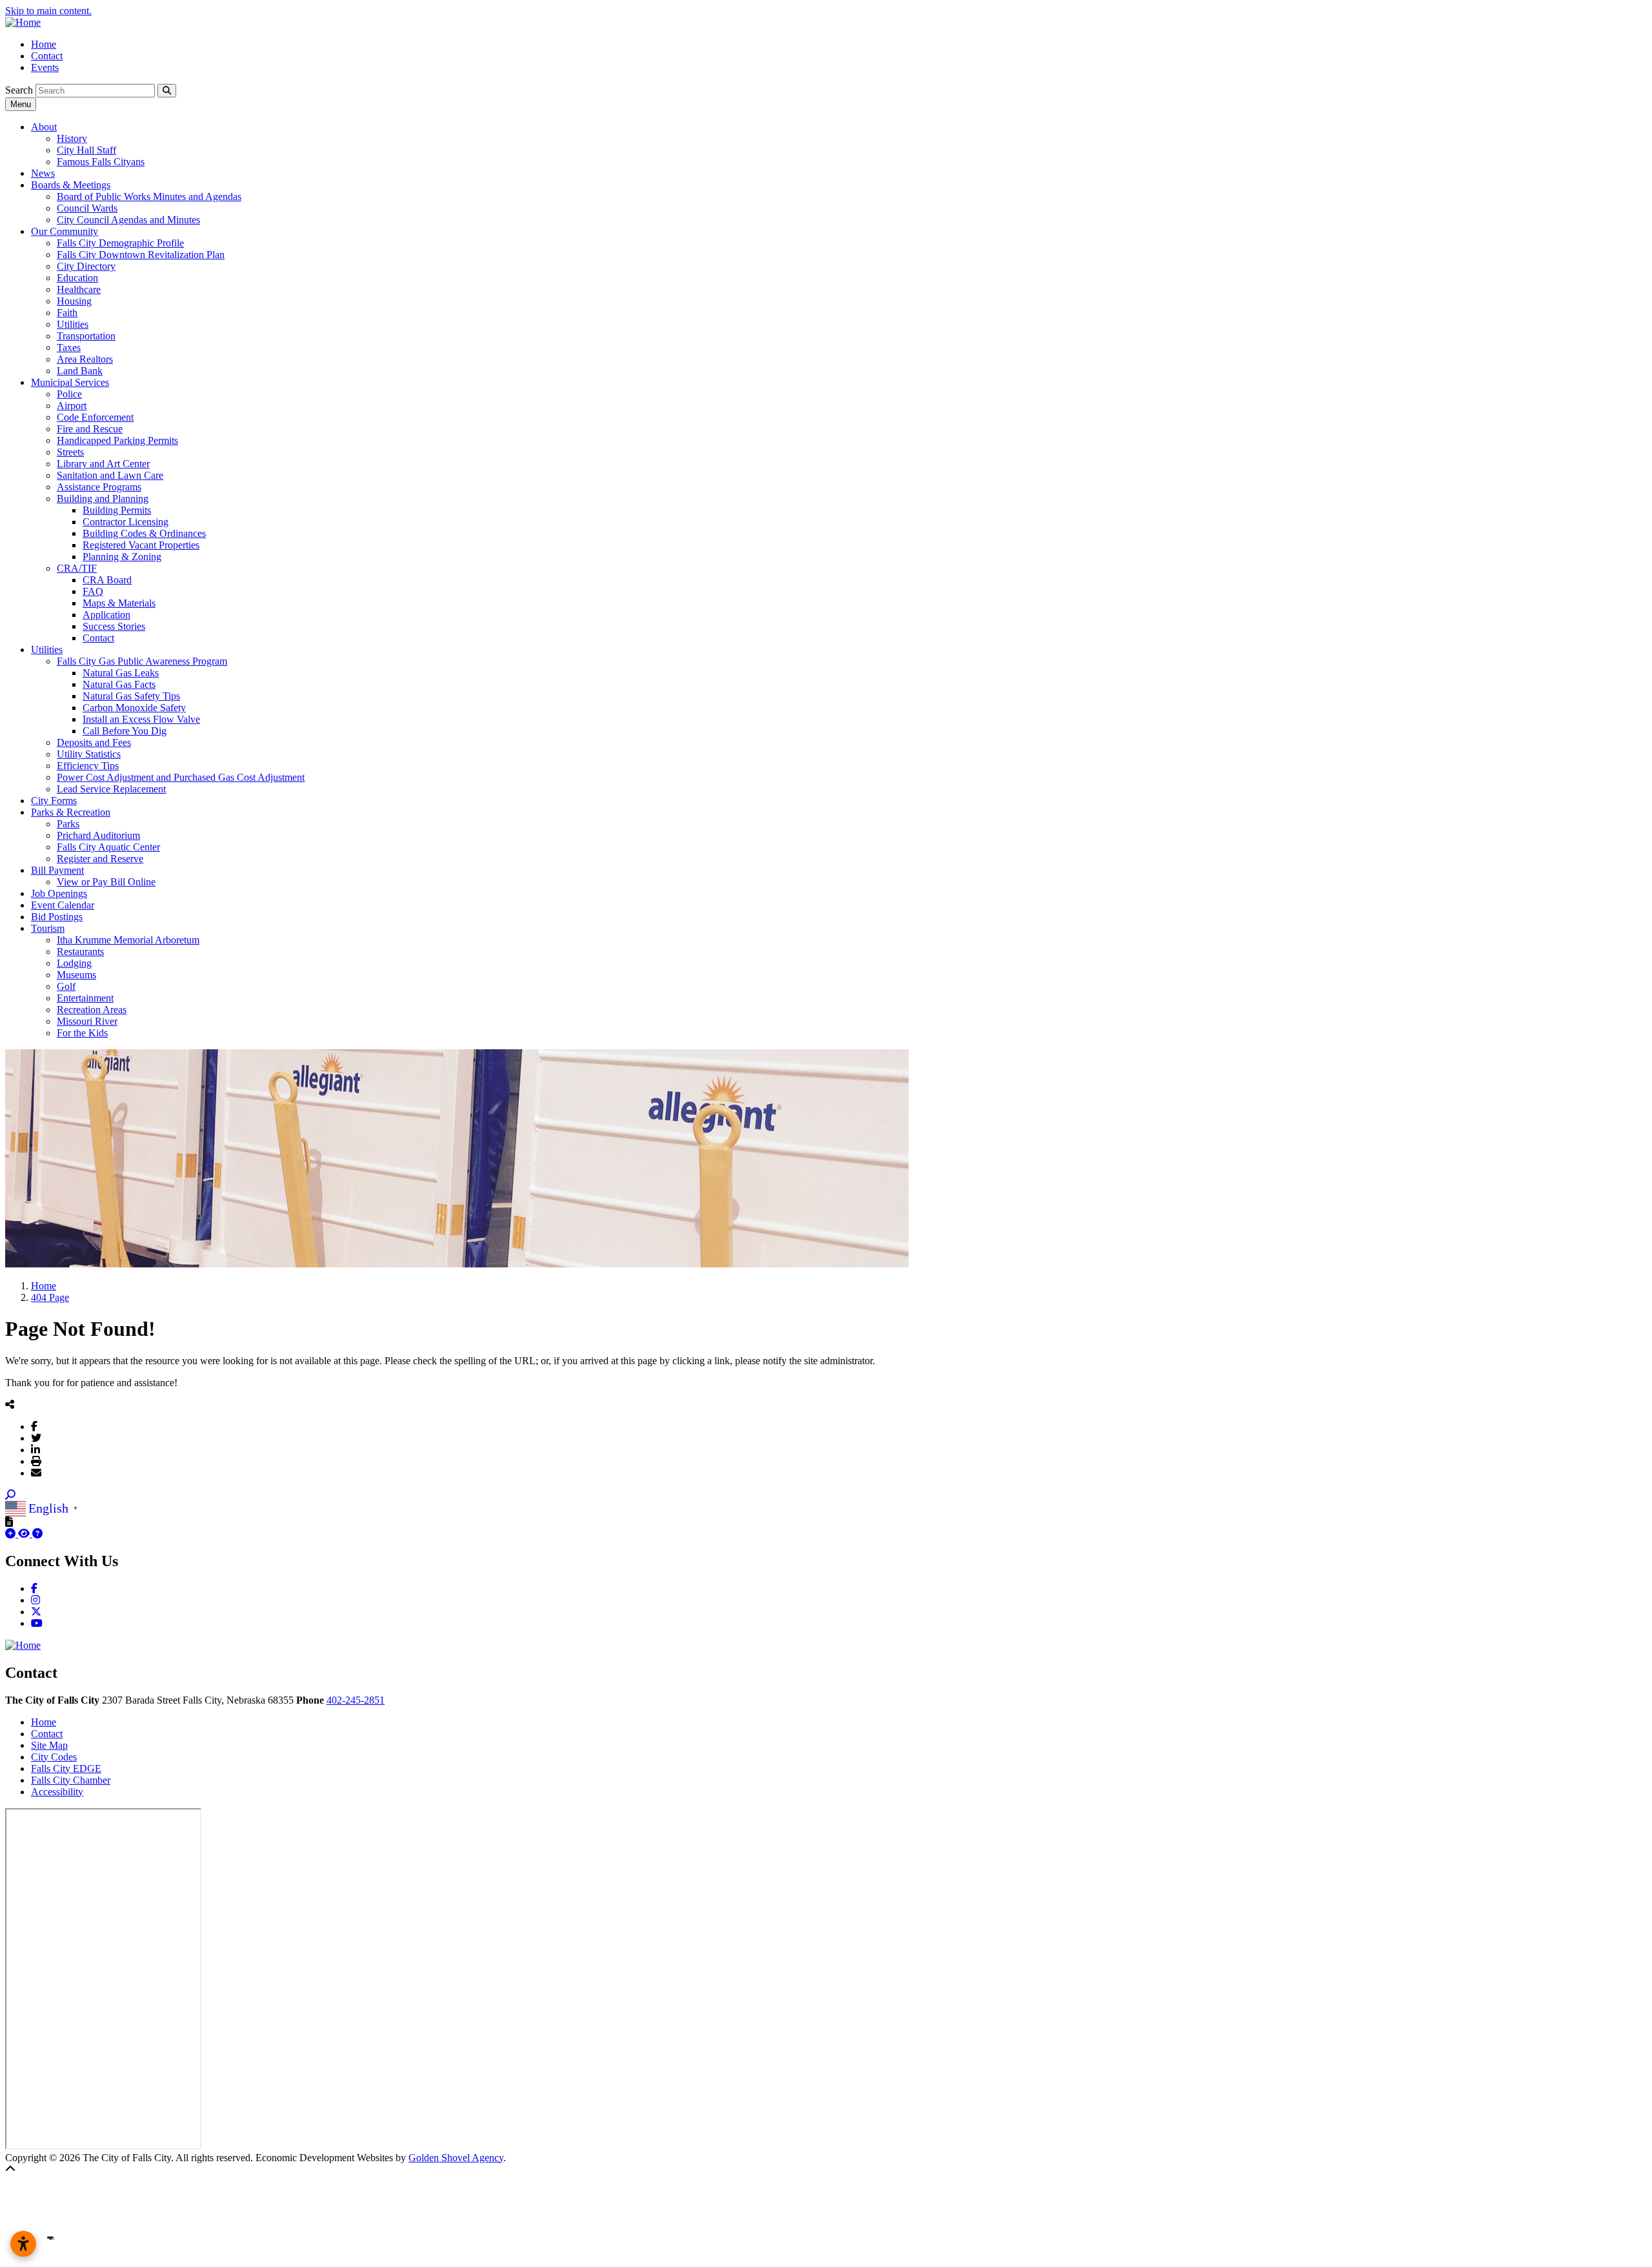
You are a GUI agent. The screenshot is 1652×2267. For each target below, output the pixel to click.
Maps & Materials (119, 603)
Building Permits (117, 510)
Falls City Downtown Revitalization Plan (141, 255)
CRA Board (107, 580)
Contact (47, 56)
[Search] (167, 91)
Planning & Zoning (122, 557)
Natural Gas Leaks (121, 673)
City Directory (86, 266)
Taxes (69, 348)
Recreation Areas (92, 1010)
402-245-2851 (356, 1700)
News (43, 173)
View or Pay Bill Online (106, 882)
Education (77, 278)
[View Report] (25, 1534)
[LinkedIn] (35, 1449)
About (44, 127)
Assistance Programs (99, 487)
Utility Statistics (89, 754)
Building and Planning (103, 499)
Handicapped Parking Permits (117, 440)
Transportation (86, 336)
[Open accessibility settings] (23, 2244)
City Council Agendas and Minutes (128, 220)
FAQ (93, 591)
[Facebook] (34, 1426)
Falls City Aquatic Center (108, 847)
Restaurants (80, 952)
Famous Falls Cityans (101, 162)
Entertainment (85, 998)
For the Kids (82, 1033)
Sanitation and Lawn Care (110, 475)
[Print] (36, 1461)
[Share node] (10, 1404)
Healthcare (79, 289)
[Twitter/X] (36, 1438)
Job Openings (59, 893)
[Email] (36, 1473)
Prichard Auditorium (98, 835)
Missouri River (87, 1021)
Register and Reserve (100, 859)
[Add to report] (12, 1534)
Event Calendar (63, 905)
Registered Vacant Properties (141, 545)
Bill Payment (57, 870)
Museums (76, 975)
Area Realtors (85, 359)
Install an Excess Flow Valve (141, 719)
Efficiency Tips (88, 766)
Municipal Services (70, 382)
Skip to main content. (48, 11)
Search (19, 90)
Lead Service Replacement (111, 789)
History (72, 138)
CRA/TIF (77, 568)
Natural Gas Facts (119, 684)
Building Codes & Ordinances (144, 533)
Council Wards (87, 208)
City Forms (54, 801)
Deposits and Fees (94, 742)
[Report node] (9, 1522)
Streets (70, 452)
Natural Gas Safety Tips (131, 696)
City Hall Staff (86, 150)
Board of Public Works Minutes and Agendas (149, 196)
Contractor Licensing (126, 522)
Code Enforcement (95, 417)
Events (45, 67)
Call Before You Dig (125, 731)
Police (69, 394)
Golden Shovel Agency (456, 2158)
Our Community (65, 231)
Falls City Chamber (71, 1780)
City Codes (54, 1757)
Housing (74, 301)
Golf (66, 986)
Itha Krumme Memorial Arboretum (128, 940)
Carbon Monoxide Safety (134, 708)
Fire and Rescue (90, 429)
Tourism (48, 928)
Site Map (49, 1745)
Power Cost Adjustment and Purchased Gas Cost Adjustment (181, 777)
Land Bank (80, 371)
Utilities (73, 324)
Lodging (74, 963)
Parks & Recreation (71, 812)
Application (106, 615)
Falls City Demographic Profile (120, 243)
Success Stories (114, 626)
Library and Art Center (103, 464)
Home (44, 44)
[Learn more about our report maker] (37, 1534)
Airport (72, 406)
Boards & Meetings (71, 185)
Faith (67, 313)
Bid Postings (57, 917)
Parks (68, 824)
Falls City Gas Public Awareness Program (142, 661)
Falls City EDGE (66, 1768)
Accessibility (57, 1792)
